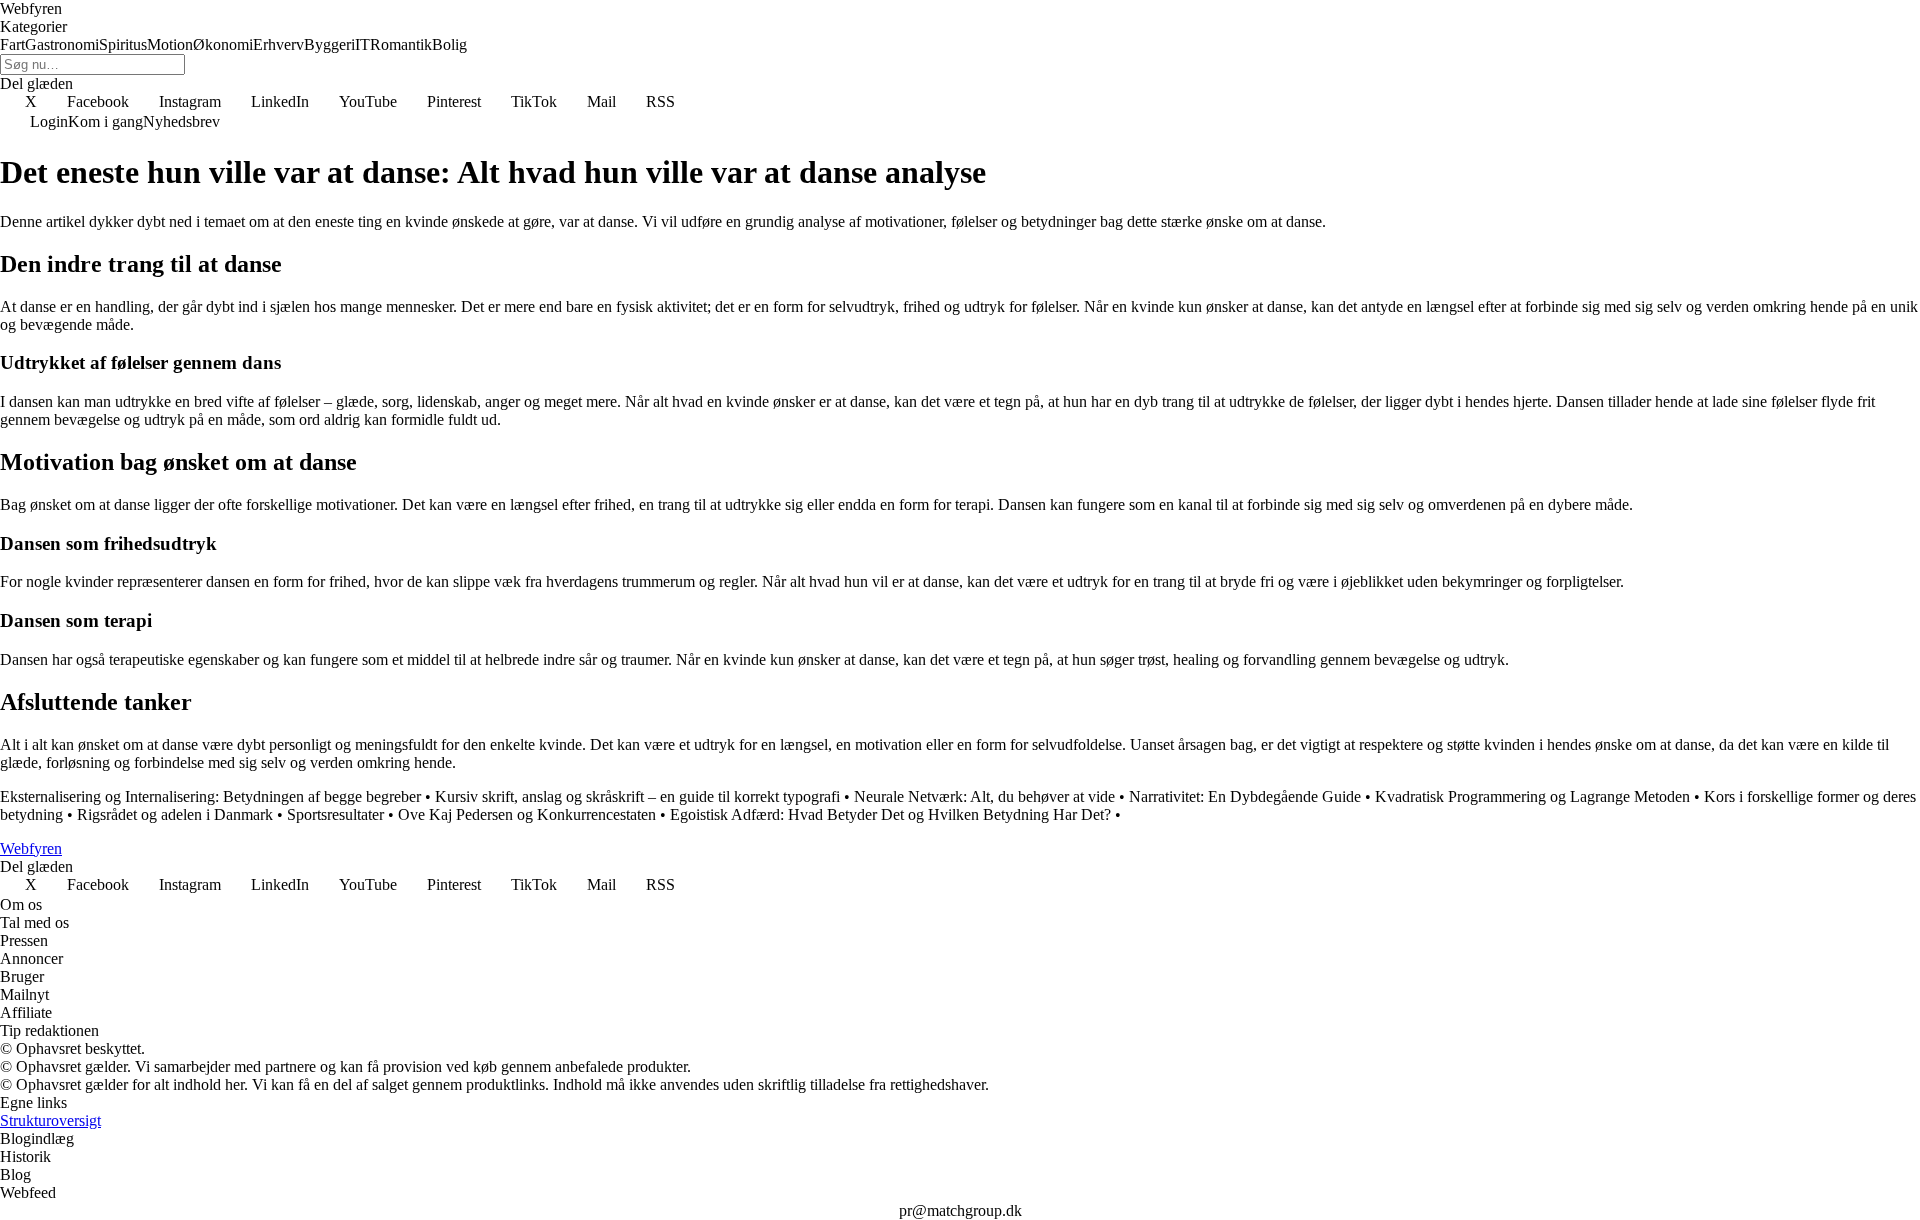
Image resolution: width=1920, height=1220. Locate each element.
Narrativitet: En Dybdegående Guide (1245, 796)
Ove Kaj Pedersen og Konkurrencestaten (527, 814)
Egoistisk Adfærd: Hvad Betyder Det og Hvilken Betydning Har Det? (890, 814)
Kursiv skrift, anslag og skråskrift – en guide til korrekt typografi (637, 796)
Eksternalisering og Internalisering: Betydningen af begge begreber (210, 796)
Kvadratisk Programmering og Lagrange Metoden (1532, 796)
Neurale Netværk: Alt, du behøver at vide (984, 796)
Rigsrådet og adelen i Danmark (175, 814)
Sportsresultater (335, 814)
